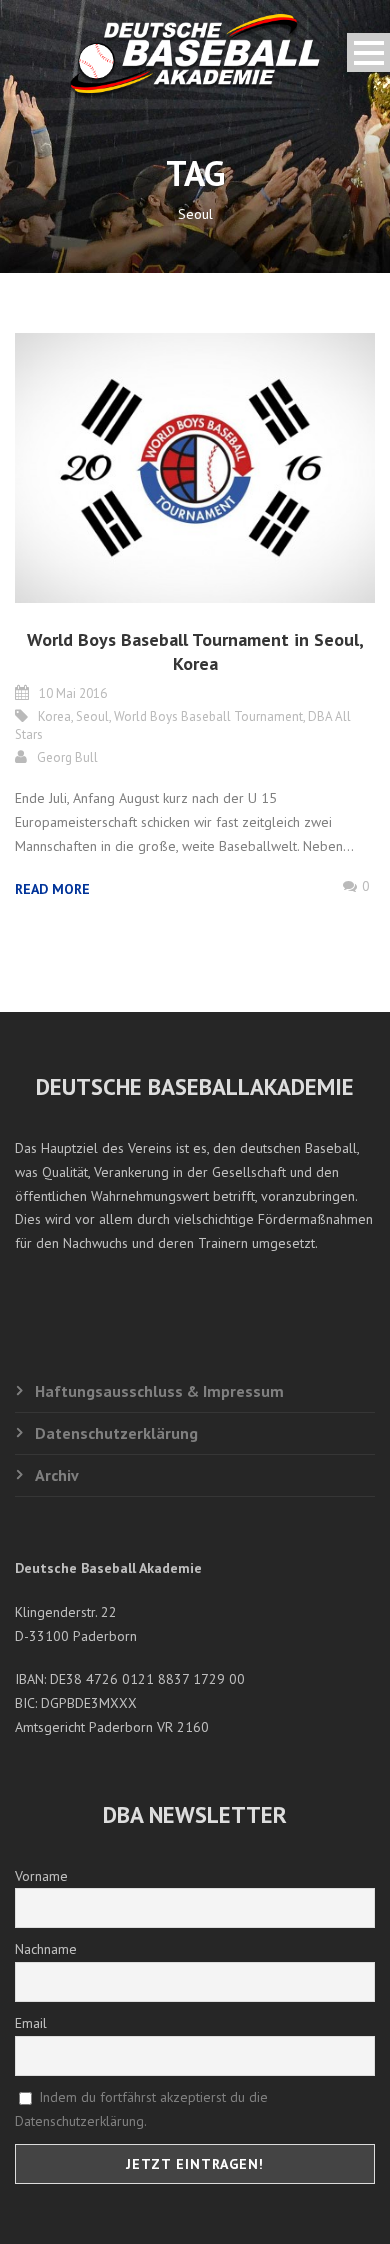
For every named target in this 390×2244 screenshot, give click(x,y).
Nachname (46, 1949)
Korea (54, 716)
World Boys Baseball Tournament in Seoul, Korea (195, 651)
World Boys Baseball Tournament (208, 716)
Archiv (57, 1475)
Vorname (41, 1876)
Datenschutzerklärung (116, 1433)
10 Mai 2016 (73, 693)
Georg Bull (67, 757)
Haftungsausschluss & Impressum (159, 1391)
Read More (52, 889)
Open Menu (368, 52)
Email (31, 2023)
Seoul (92, 716)
